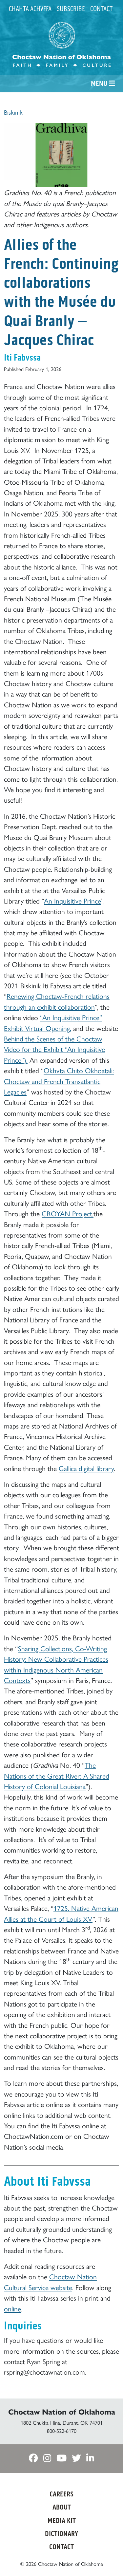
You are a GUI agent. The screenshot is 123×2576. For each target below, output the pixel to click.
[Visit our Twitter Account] (76, 2459)
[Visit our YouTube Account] (61, 2459)
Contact (101, 9)
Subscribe (71, 9)
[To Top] (108, 2559)
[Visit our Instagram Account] (47, 2459)
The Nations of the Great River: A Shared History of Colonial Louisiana (57, 1776)
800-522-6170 (62, 2431)
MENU (100, 84)
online (12, 2309)
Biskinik (13, 112)
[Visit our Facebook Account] (33, 2459)
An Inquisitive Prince (72, 901)
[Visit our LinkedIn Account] (90, 2459)
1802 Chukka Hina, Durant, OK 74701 (62, 2423)
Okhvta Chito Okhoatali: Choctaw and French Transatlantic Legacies (59, 1081)
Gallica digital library (86, 1468)
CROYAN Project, (68, 1214)
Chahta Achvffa (30, 9)
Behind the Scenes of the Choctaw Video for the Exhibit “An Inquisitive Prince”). (54, 1049)
